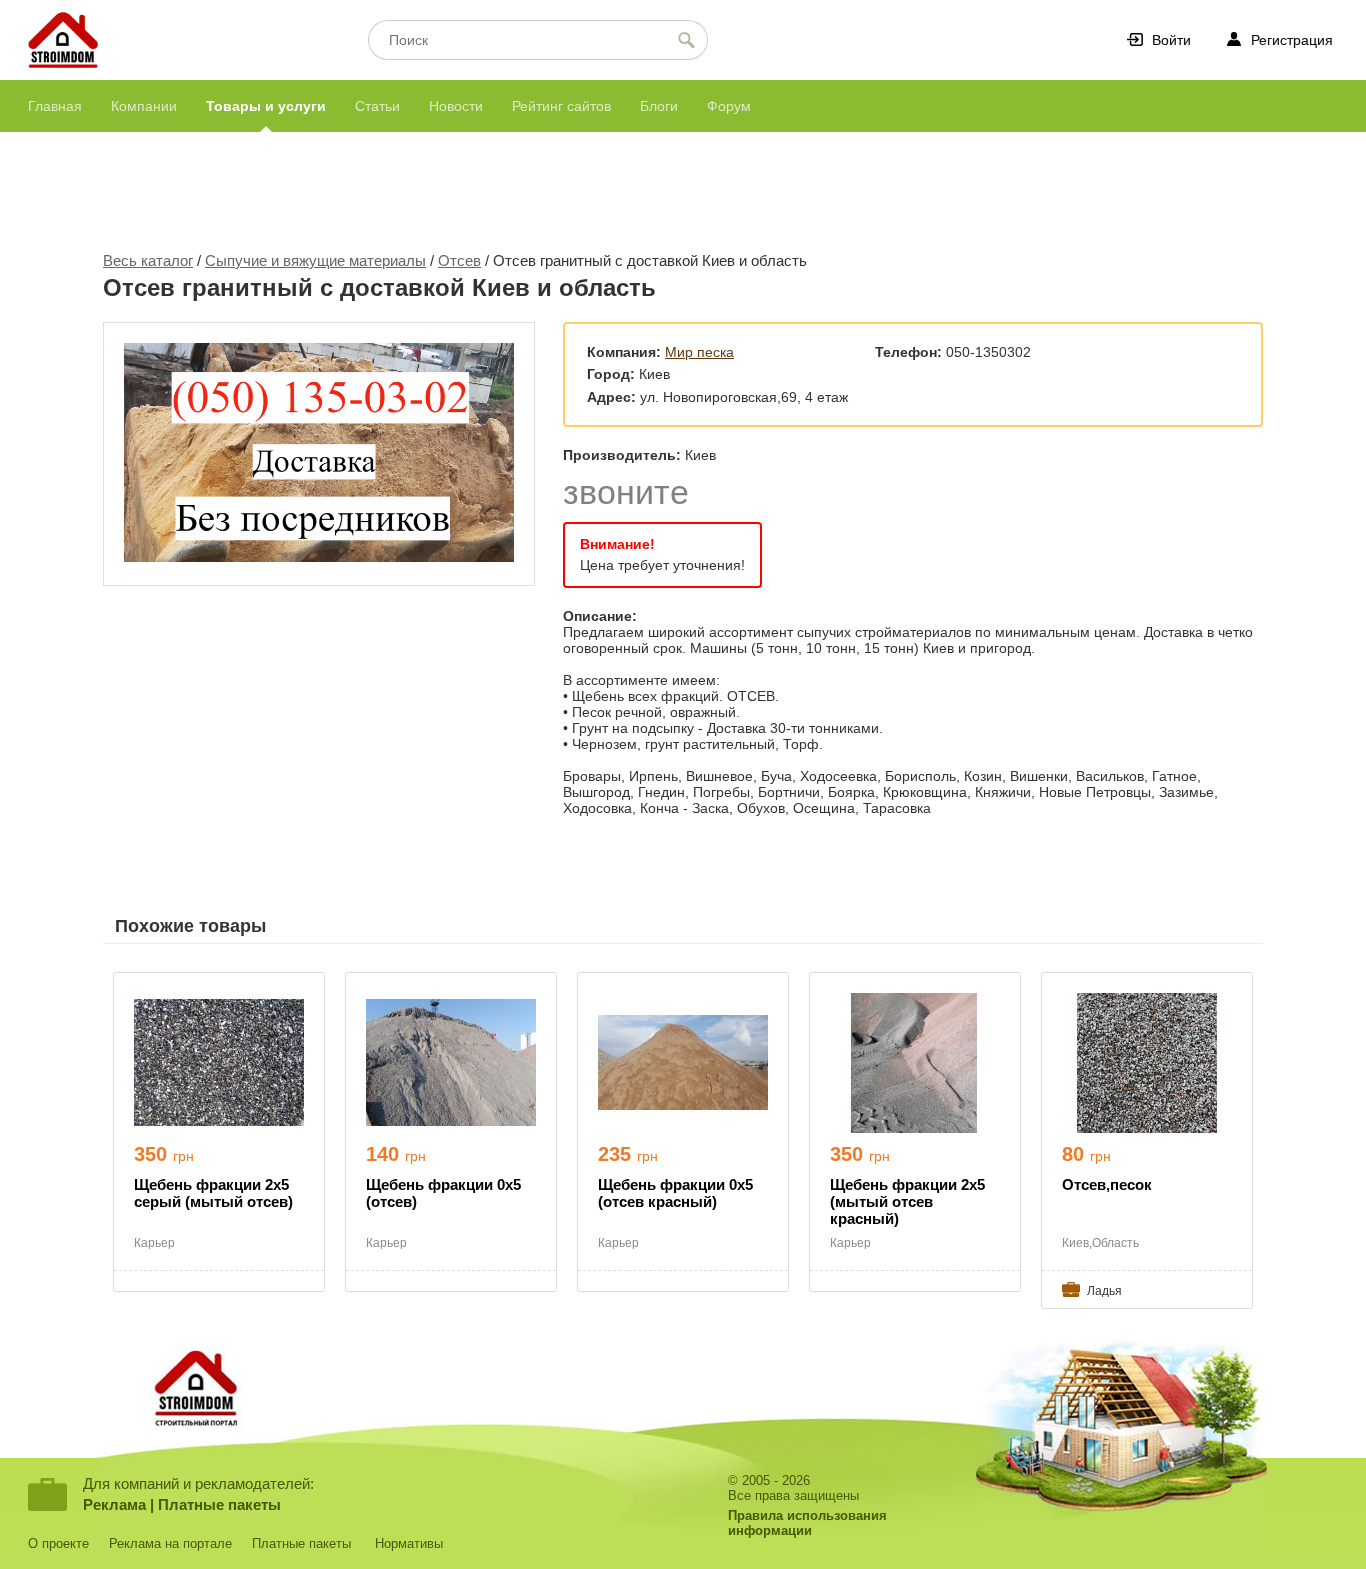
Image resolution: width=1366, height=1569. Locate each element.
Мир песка (699, 352)
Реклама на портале (170, 1543)
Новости (456, 106)
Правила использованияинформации (807, 1523)
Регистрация (1292, 40)
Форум (729, 106)
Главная (55, 106)
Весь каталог (148, 260)
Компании (144, 106)
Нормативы (409, 1543)
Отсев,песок (1107, 1184)
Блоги (659, 106)
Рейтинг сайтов (561, 106)
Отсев (459, 260)
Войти (1171, 40)
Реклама (114, 1504)
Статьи (377, 106)
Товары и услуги (266, 106)
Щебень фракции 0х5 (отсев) (443, 1193)
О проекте (58, 1543)
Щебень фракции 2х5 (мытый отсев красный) (907, 1201)
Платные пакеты (219, 1504)
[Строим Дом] (63, 41)
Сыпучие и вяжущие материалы (315, 260)
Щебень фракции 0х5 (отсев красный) (675, 1193)
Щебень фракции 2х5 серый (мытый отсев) (213, 1193)
